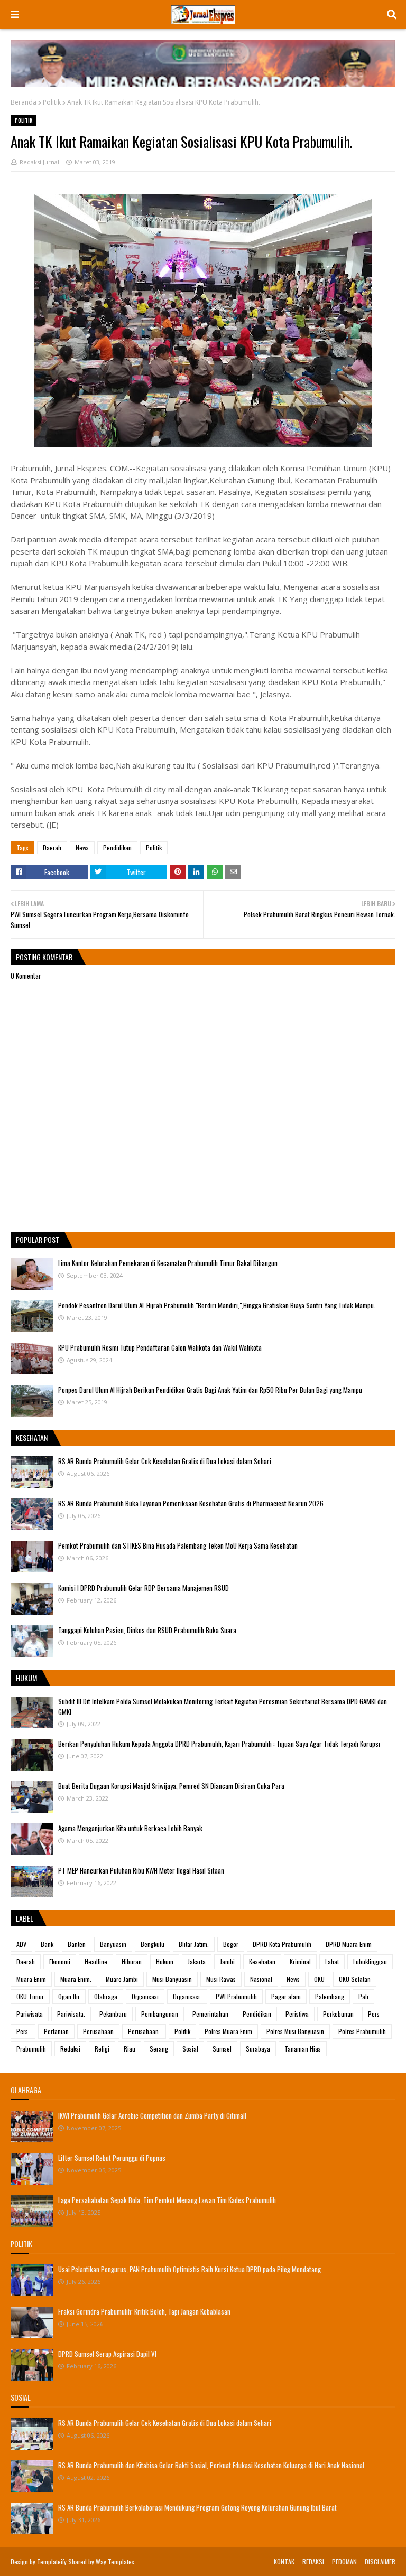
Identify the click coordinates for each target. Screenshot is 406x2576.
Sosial (190, 2049)
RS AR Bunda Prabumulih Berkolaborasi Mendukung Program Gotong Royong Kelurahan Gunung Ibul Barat (197, 2507)
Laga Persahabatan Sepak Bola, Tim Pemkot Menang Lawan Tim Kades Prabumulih (167, 2200)
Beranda (24, 102)
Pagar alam (286, 1996)
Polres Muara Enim (228, 2031)
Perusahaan (98, 2031)
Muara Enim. (76, 1979)
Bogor (231, 1944)
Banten (77, 1944)
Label (25, 1918)
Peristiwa (297, 2014)
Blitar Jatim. (194, 1944)
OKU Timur (30, 1996)
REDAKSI (313, 2561)
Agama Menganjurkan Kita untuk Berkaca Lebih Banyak (130, 1828)
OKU (319, 1979)
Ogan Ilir (69, 1996)
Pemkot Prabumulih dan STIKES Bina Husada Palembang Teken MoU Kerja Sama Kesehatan (178, 1545)
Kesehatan (262, 1961)
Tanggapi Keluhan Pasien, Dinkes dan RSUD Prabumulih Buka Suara (147, 1630)
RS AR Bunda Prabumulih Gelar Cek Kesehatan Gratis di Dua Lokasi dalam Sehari (165, 1461)
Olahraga (106, 1996)
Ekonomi (60, 1961)
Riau (130, 2049)
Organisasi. (187, 1996)
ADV (21, 1944)
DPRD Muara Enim (349, 1944)
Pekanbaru (113, 2014)
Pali (363, 1996)
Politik (52, 102)
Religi (102, 2049)
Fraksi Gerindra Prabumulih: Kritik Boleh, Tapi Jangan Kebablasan (144, 2311)
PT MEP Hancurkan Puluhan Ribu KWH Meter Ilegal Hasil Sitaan (141, 1870)
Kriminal (300, 1961)
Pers (374, 2014)
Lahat (332, 1961)
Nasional (261, 1979)
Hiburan (132, 1961)
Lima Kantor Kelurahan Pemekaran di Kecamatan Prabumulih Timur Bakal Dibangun (168, 1263)
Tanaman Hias (303, 2049)
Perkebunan (338, 2014)
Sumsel (222, 2049)
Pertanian (56, 2031)
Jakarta (197, 1961)
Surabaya (258, 2049)
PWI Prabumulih (236, 1996)
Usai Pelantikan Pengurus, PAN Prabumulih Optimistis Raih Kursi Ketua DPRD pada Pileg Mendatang (190, 2269)
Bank (47, 1944)
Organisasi (145, 1996)
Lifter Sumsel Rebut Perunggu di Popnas (112, 2158)
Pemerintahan (210, 2014)
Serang (159, 2049)
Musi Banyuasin (172, 1979)
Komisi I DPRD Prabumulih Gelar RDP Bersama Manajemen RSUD (144, 1588)
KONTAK (284, 2561)
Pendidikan (117, 847)
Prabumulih (31, 2049)
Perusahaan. (144, 2031)
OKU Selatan (355, 1979)
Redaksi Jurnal (39, 162)
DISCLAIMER (380, 2561)
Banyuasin (113, 1944)
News (82, 847)
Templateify (52, 2561)
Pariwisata (30, 2014)
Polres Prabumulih (362, 2031)
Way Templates (115, 2561)
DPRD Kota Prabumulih (282, 1944)
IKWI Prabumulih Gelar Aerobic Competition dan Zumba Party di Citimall (152, 2115)
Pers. (23, 2031)
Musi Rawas (221, 1979)
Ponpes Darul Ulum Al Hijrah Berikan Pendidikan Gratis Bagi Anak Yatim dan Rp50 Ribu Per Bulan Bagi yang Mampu (210, 1390)
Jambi (227, 1961)
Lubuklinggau (370, 1961)
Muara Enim (31, 1979)
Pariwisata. (71, 2014)
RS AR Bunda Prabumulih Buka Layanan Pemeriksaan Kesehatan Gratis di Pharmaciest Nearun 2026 (191, 1503)
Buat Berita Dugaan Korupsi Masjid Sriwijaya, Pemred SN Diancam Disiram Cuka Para (171, 1786)
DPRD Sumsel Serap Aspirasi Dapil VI (107, 2354)
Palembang (330, 1996)
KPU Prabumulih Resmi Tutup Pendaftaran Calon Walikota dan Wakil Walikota (160, 1347)
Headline (96, 1961)
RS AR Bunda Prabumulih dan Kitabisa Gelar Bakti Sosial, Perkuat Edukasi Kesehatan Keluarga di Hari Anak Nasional (211, 2465)
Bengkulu (153, 1944)
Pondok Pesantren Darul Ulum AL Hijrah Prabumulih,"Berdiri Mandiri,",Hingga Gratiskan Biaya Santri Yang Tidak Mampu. (217, 1305)
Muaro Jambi (122, 1979)
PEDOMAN (344, 2561)
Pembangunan (160, 2014)
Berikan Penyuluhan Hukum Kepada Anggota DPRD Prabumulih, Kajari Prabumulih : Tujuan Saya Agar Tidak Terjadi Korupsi (219, 1744)
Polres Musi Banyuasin (295, 2031)
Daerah (52, 847)
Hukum (165, 1961)
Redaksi (70, 2049)
